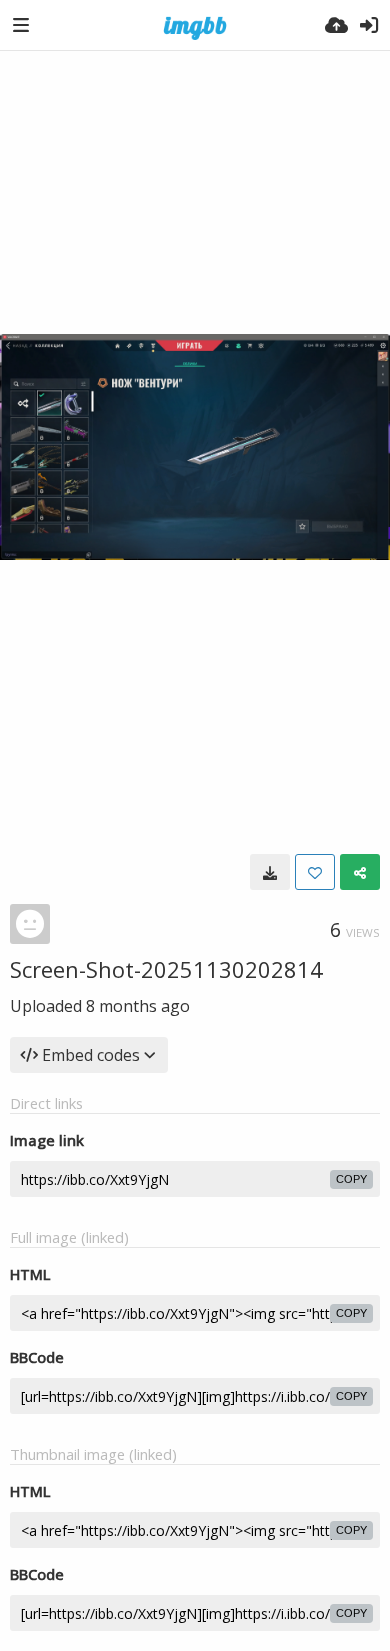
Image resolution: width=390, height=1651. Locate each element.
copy (351, 1179)
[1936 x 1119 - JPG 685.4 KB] (270, 872)
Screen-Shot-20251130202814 (166, 969)
